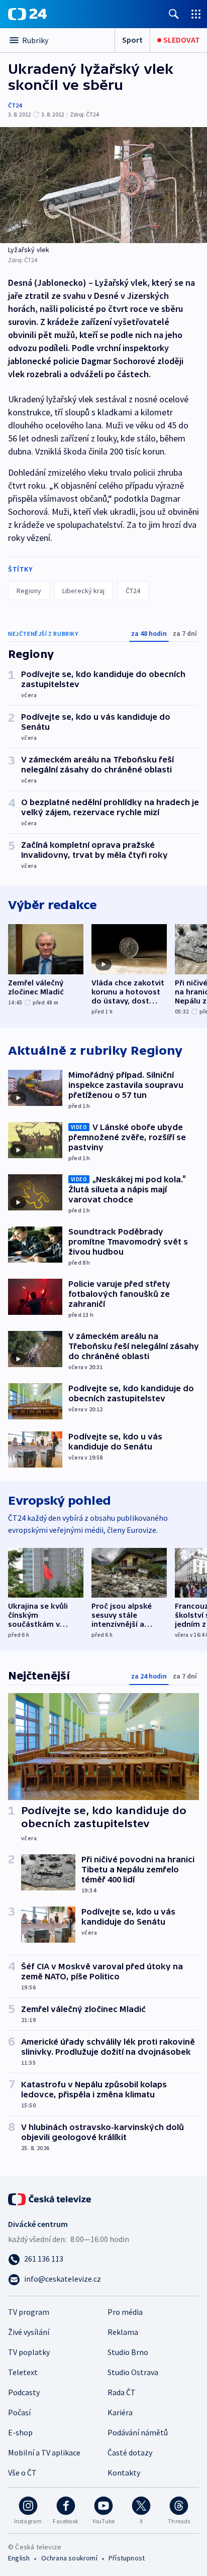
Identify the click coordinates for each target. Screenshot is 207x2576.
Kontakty (124, 2473)
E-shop (20, 2432)
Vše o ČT (22, 2473)
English (19, 2558)
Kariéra (120, 2412)
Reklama (123, 2332)
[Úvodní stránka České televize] (50, 2198)
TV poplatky (29, 2352)
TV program (29, 2312)
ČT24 (15, 105)
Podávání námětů (138, 2432)
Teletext (23, 2372)
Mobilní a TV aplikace (44, 2452)
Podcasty (24, 2392)
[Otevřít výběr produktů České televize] (196, 14)
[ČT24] (27, 14)
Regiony (29, 591)
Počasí (19, 2412)
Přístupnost (127, 2558)
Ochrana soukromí (69, 2558)
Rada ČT (122, 2392)
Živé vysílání (29, 2332)
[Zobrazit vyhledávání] (174, 14)
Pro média (125, 2312)
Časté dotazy (130, 2452)
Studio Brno (128, 2352)
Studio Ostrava (133, 2372)
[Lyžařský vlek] (103, 185)
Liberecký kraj (83, 591)
